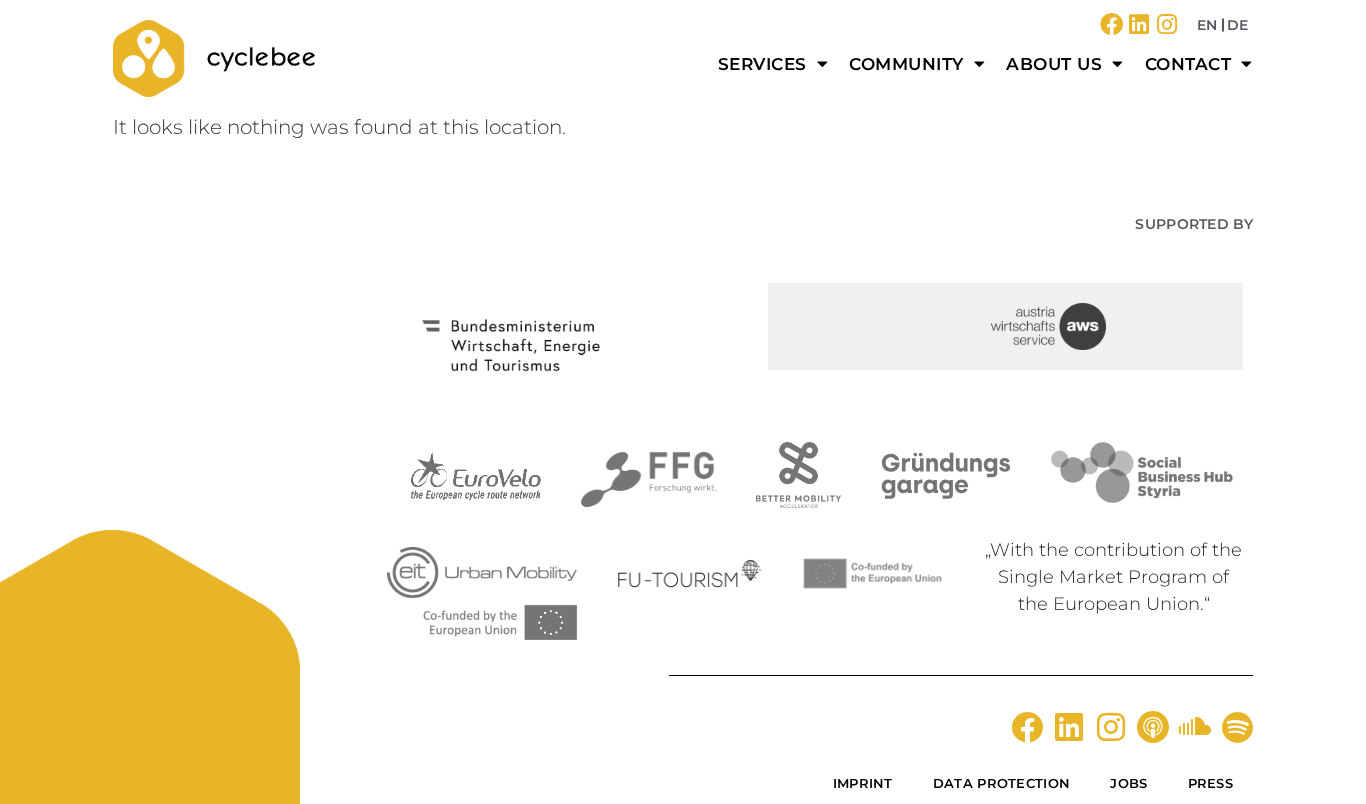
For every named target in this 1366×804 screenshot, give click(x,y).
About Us (1054, 64)
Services (762, 64)
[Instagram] (1167, 24)
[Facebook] (1111, 24)
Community (906, 64)
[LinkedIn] (1139, 24)
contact (1188, 64)
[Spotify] (1237, 727)
